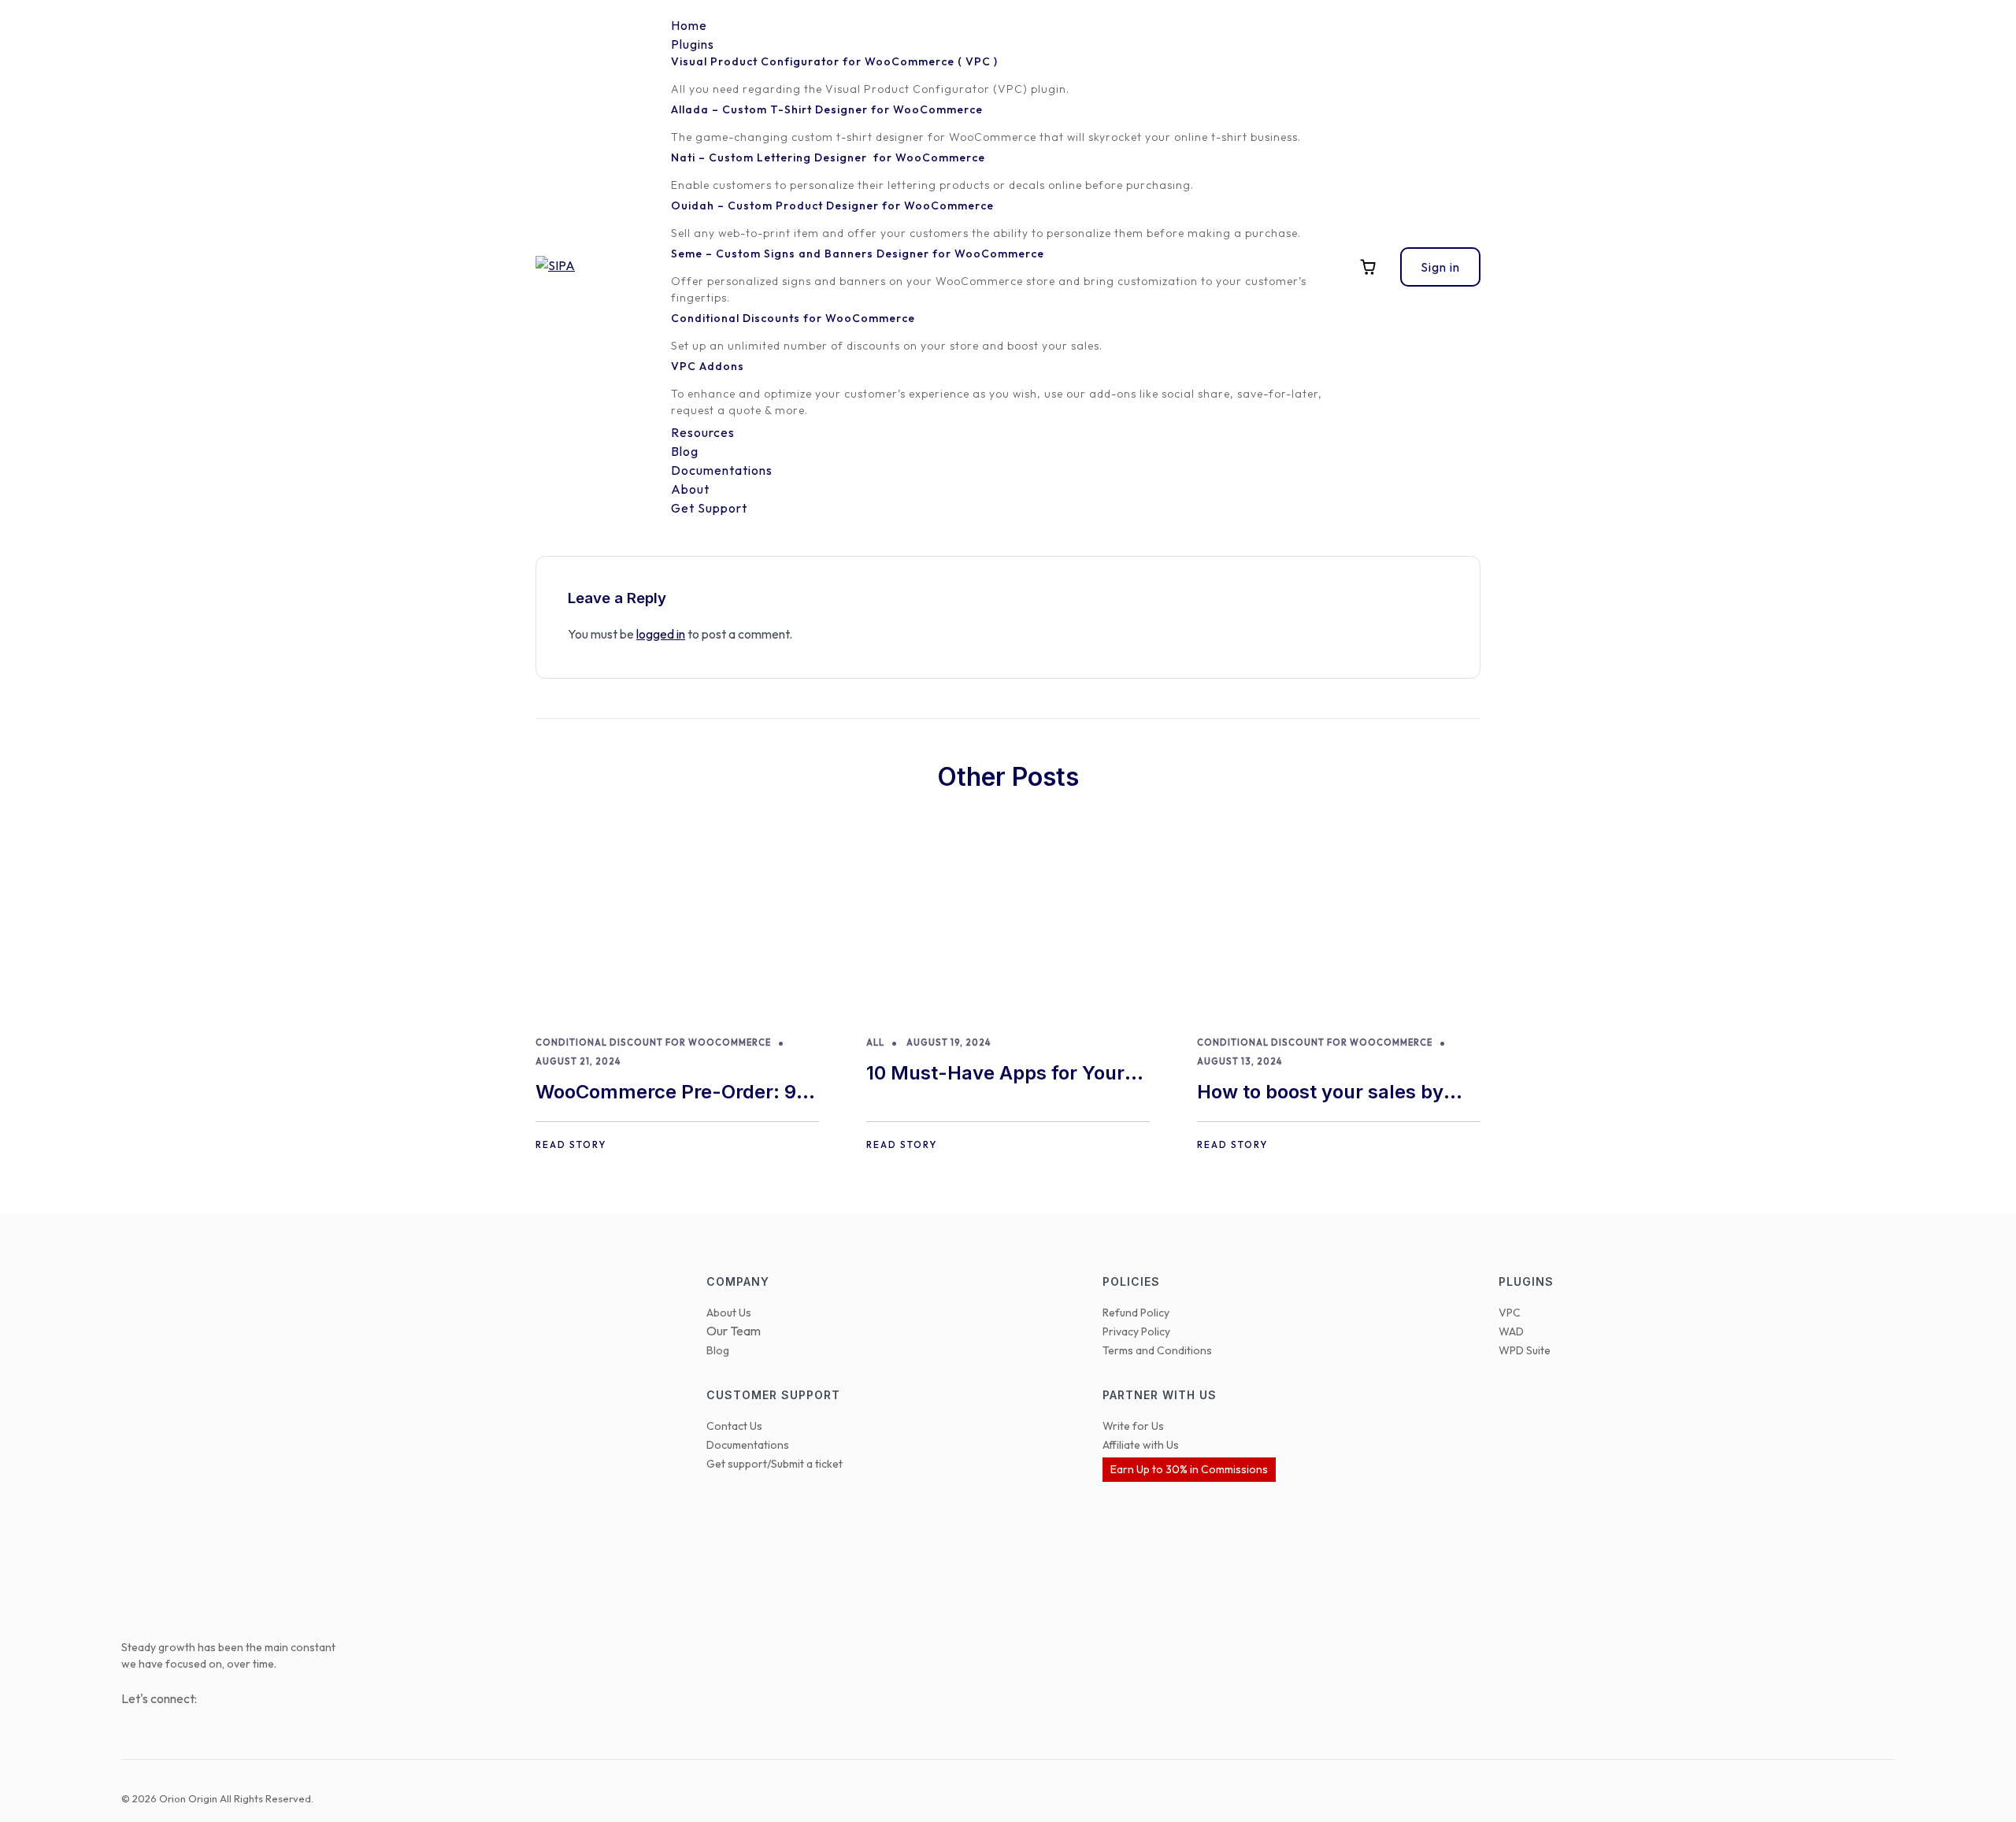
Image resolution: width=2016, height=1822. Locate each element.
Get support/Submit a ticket (775, 1464)
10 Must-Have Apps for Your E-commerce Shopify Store (995, 1074)
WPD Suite (1525, 1350)
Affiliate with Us (1141, 1445)
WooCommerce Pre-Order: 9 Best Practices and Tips (666, 1093)
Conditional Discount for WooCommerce (653, 1042)
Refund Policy (1136, 1313)
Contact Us (734, 1426)
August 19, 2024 (949, 1042)
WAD (1511, 1331)
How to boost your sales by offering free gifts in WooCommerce (1320, 1093)
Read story (571, 1144)
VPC (1510, 1313)
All (875, 1042)
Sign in (1440, 267)
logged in (661, 634)
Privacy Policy (1136, 1331)
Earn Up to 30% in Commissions (1189, 1469)
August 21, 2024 (578, 1061)
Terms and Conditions (1157, 1350)
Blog (718, 1350)
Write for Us (1133, 1426)
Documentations (748, 1445)
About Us (729, 1313)
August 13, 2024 (1240, 1061)
